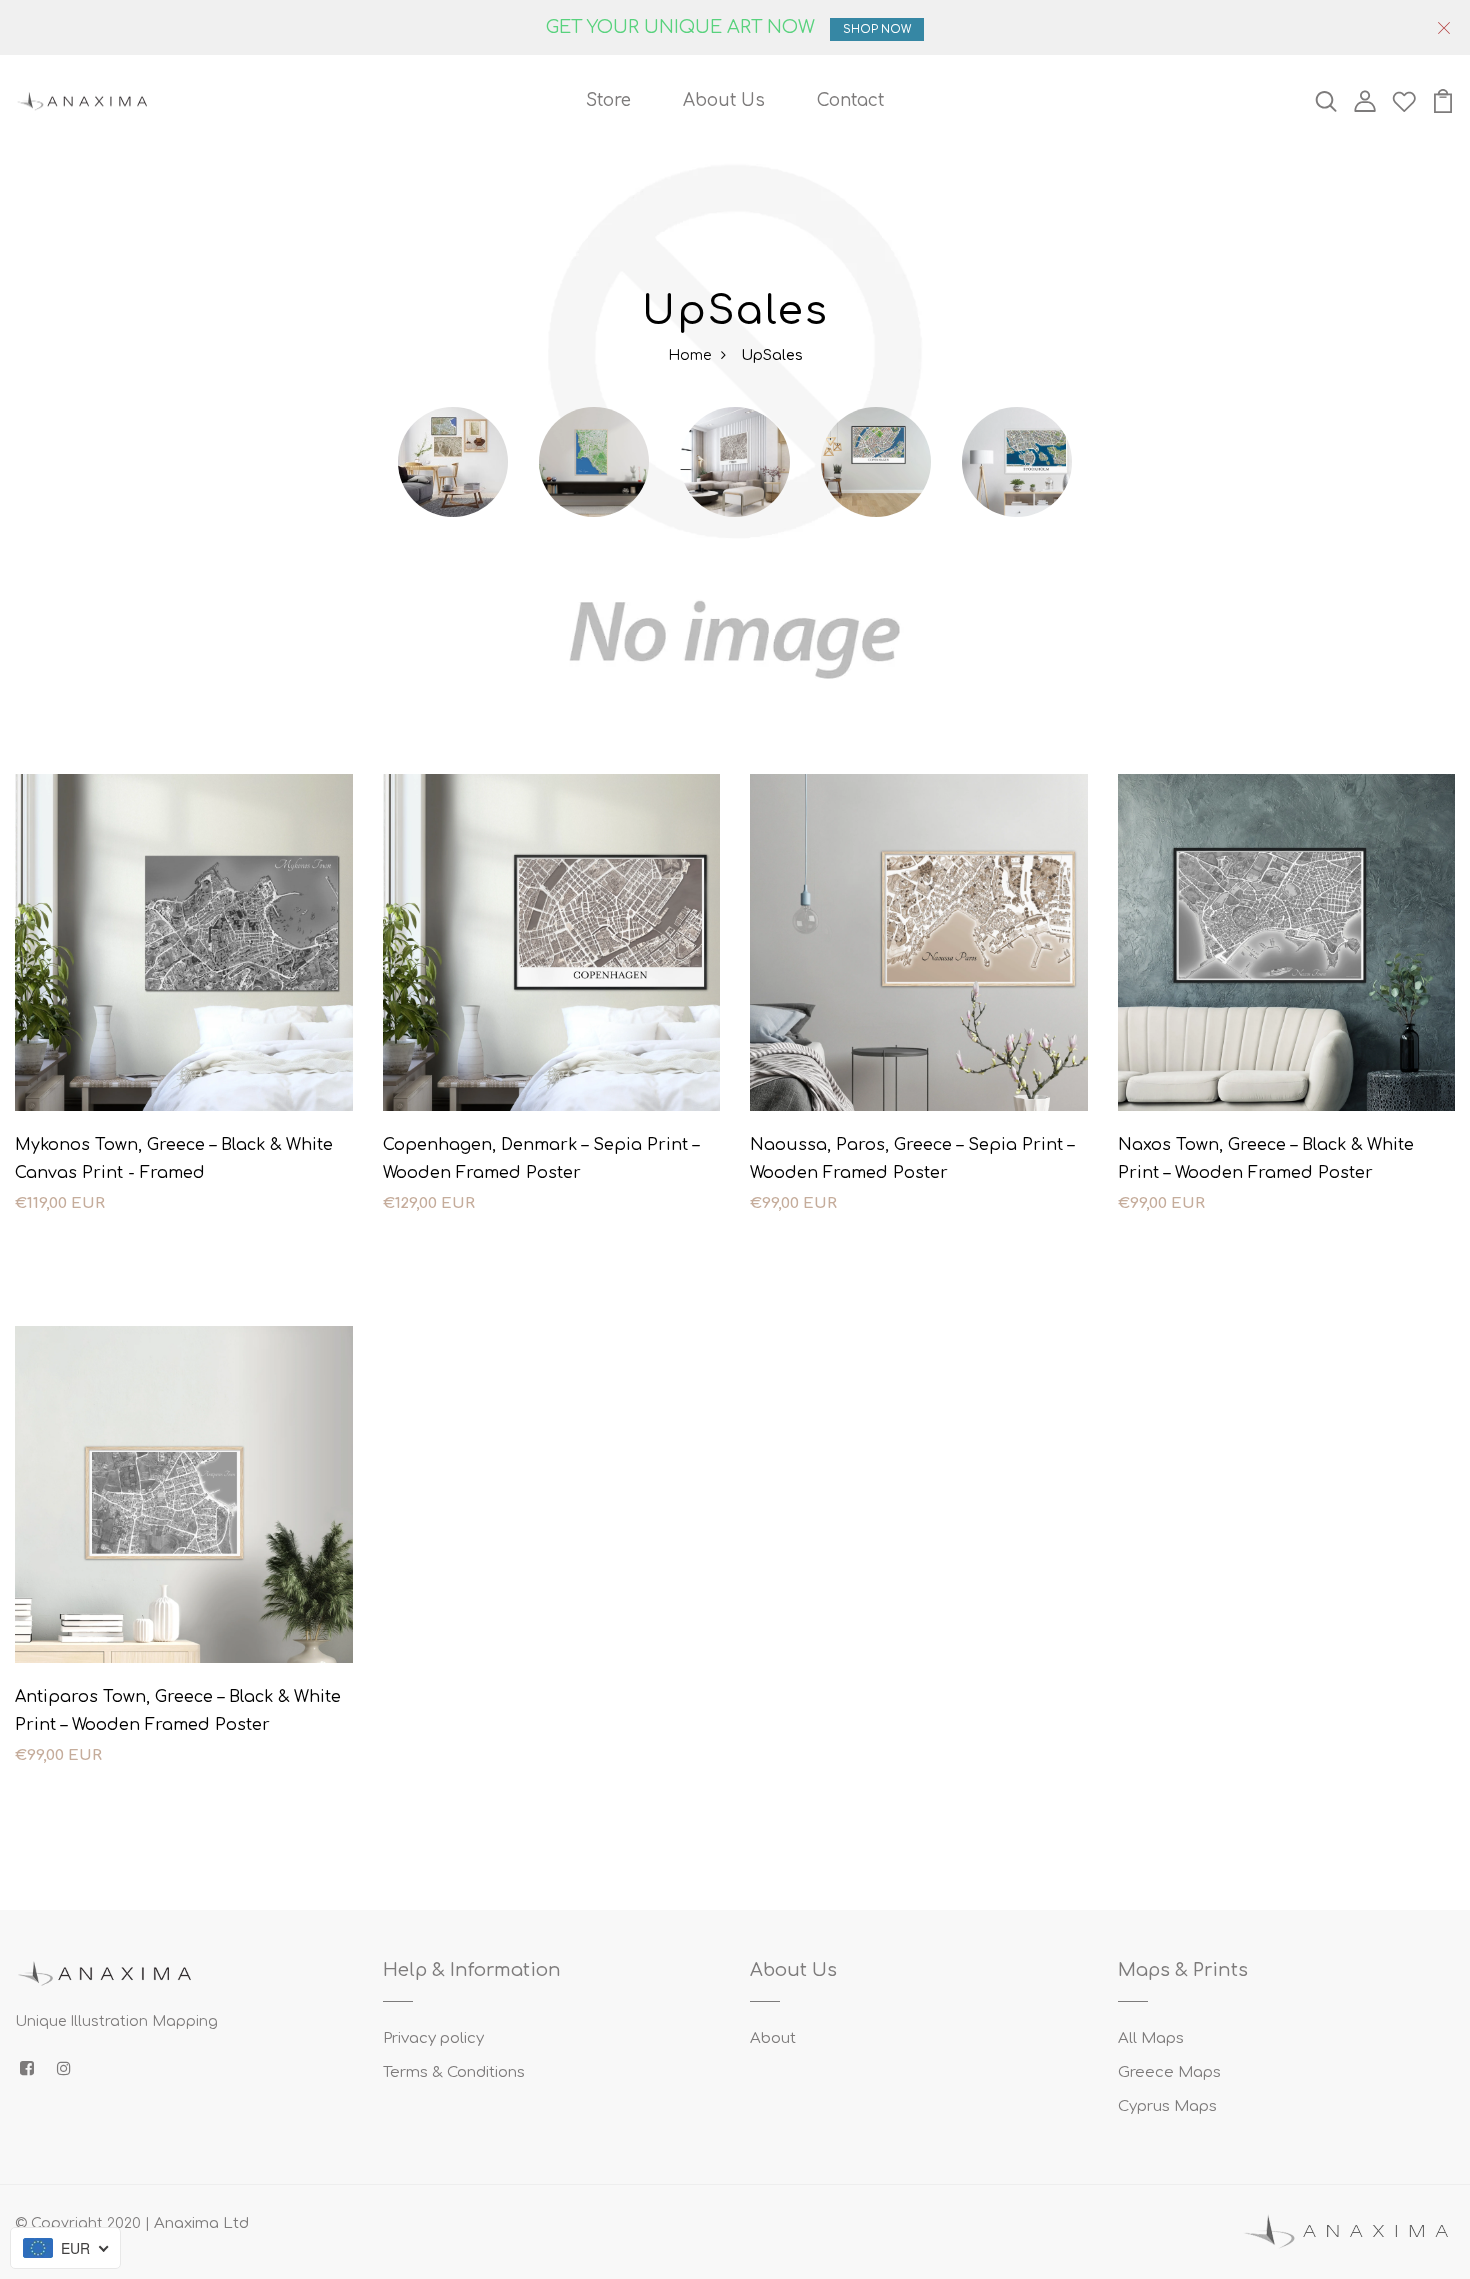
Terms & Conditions (454, 2072)
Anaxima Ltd (201, 2223)
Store (608, 100)
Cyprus (594, 545)
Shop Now (877, 29)
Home (689, 355)
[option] (453, 481)
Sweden (1017, 545)
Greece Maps (1169, 2072)
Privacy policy (433, 2038)
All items (453, 545)
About (773, 2038)
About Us (724, 100)
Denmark (876, 545)
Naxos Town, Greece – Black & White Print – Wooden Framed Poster (1266, 1159)
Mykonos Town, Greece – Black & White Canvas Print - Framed (174, 1159)
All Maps (1151, 2038)
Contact (850, 100)
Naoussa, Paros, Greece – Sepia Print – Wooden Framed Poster (912, 1159)
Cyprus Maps (1167, 2106)
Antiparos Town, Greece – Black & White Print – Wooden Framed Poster (178, 1711)
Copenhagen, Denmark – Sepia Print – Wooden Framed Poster (541, 1159)
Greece (735, 545)
